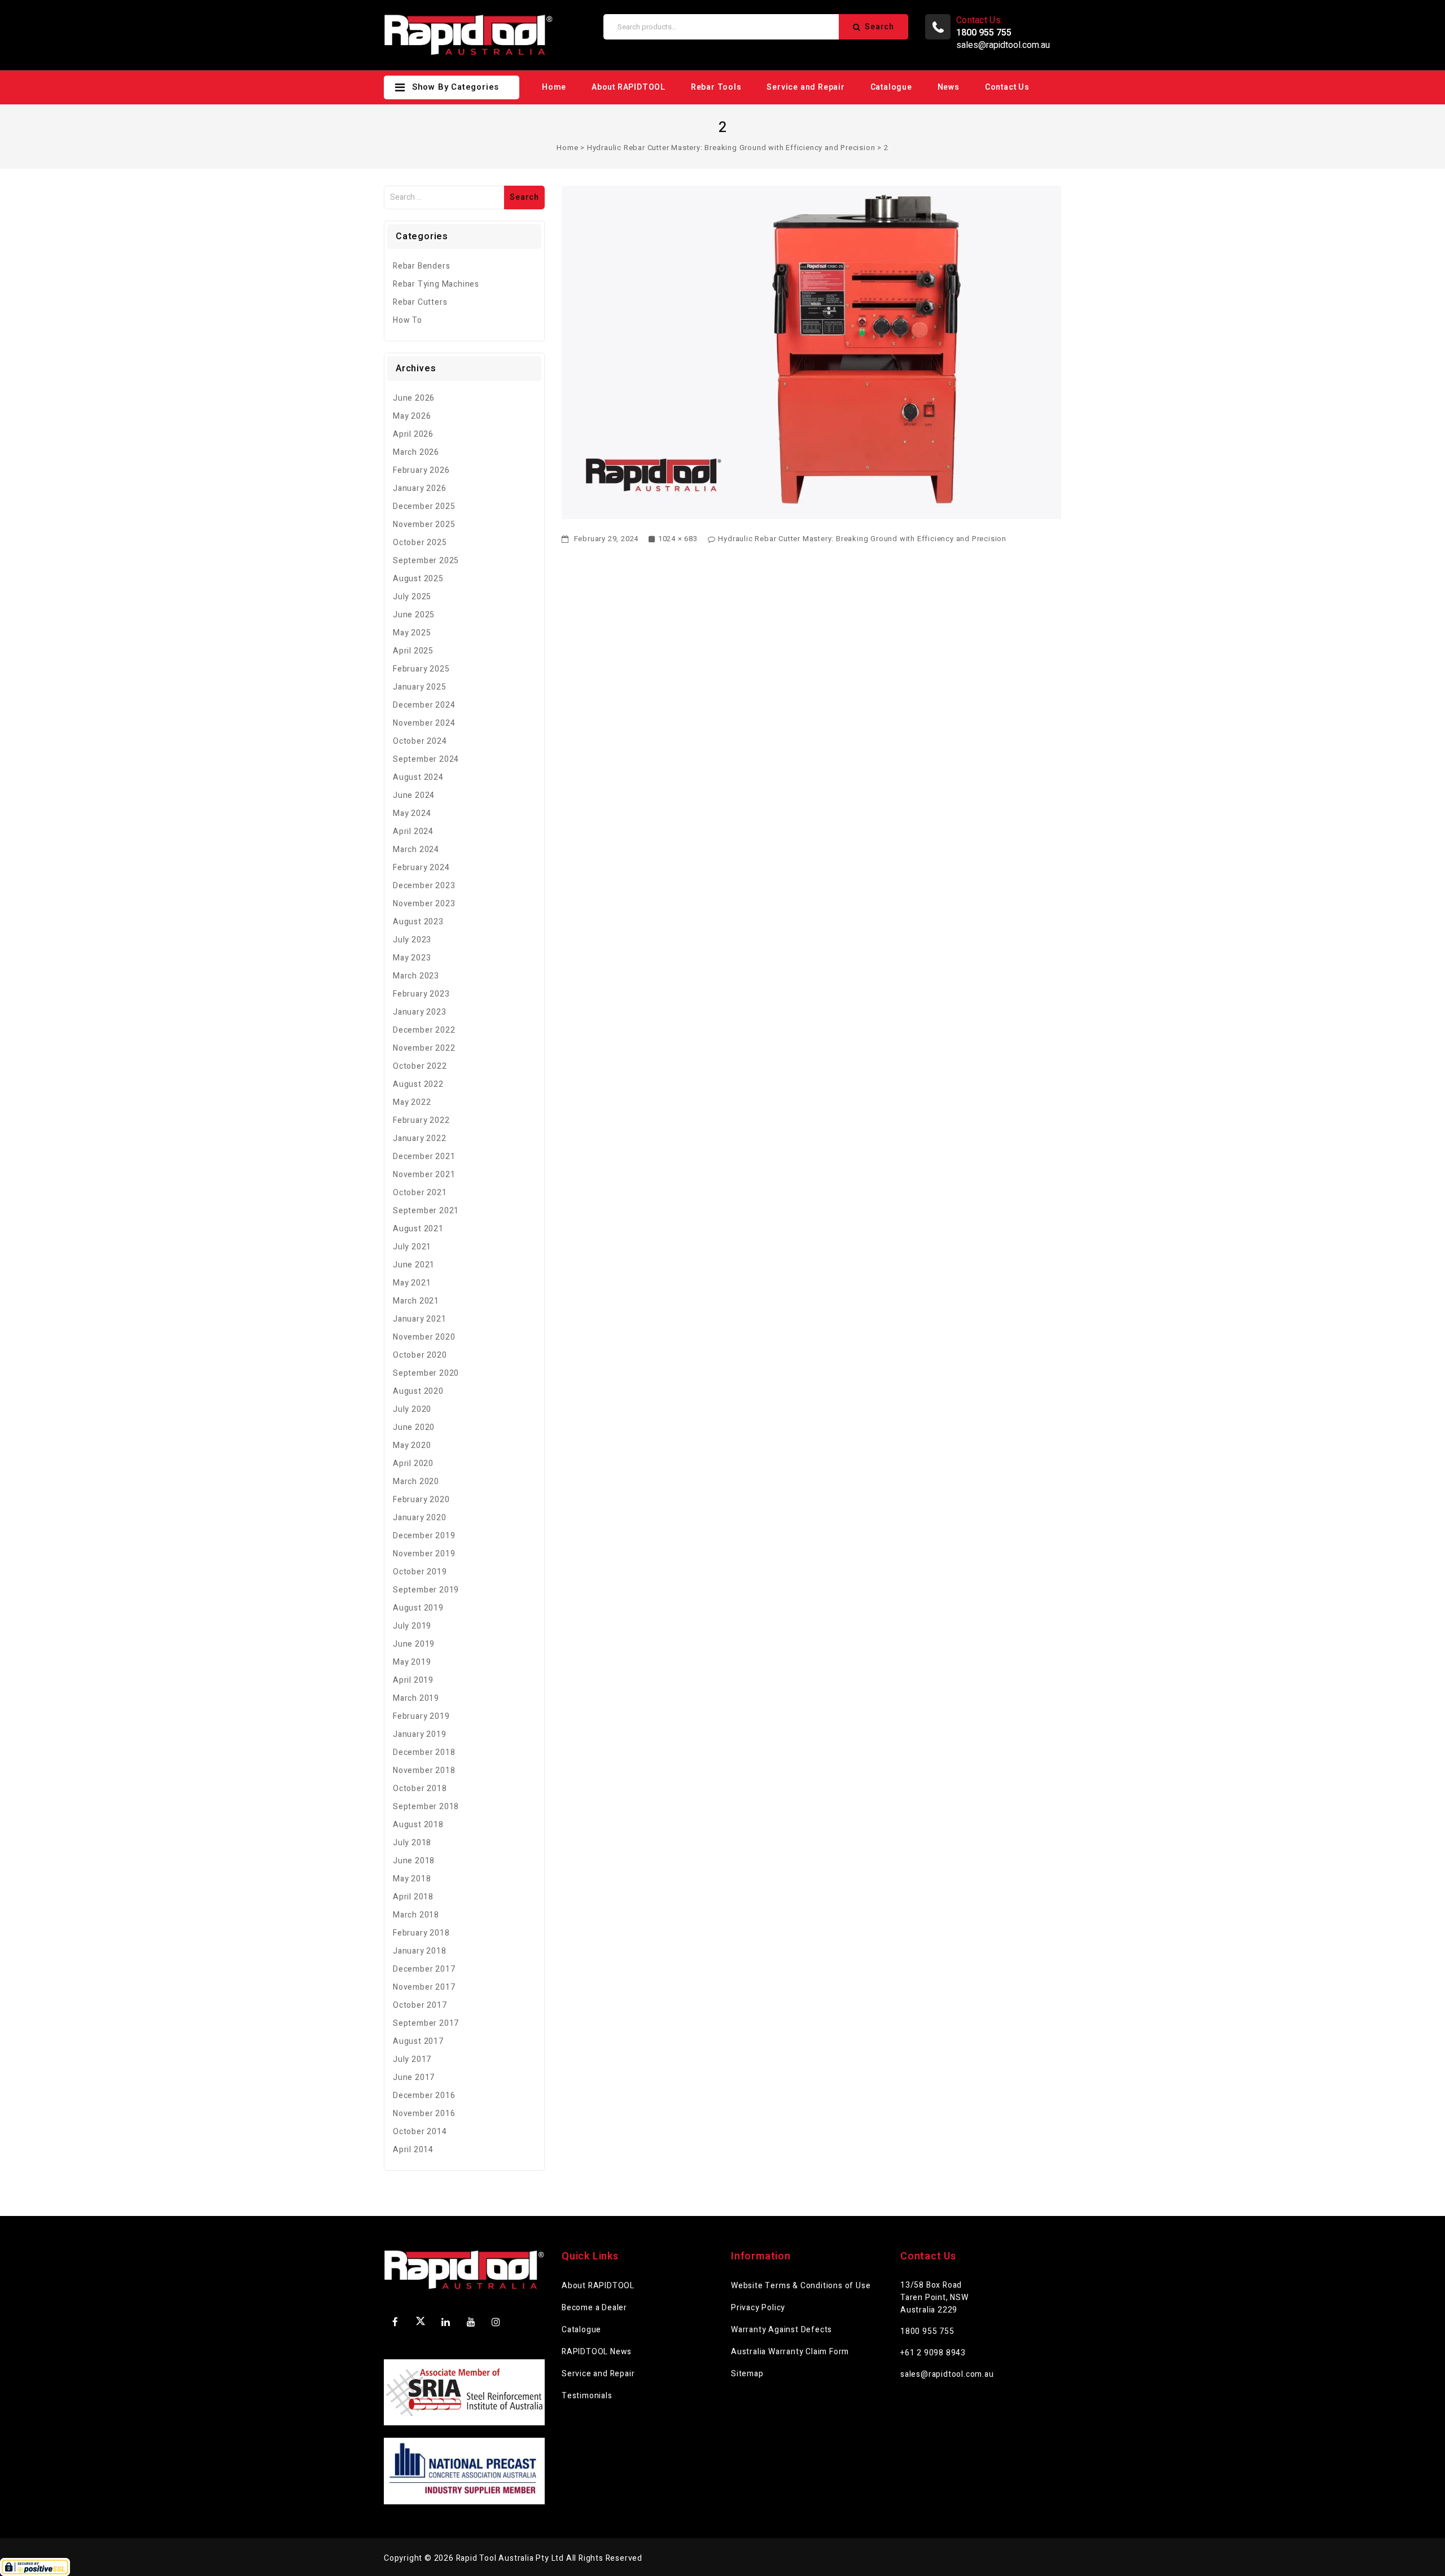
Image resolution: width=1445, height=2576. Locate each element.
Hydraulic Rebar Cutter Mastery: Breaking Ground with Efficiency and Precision (731, 148)
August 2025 (418, 579)
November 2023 (424, 904)
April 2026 (413, 434)
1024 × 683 (678, 539)
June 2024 (414, 795)
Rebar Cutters (420, 302)
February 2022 (421, 1120)
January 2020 (420, 1518)
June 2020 (414, 1427)
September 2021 (426, 1211)
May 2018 (412, 1879)
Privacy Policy (758, 2308)
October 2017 (420, 2005)
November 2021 (424, 1175)
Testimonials (587, 2396)
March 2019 (416, 1698)
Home (554, 87)
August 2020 (418, 1391)
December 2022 (424, 1030)
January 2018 (420, 1951)
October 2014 (420, 2132)
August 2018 (418, 1825)
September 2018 (426, 1807)
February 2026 (421, 470)
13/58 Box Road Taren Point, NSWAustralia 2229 (934, 2298)
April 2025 (413, 651)
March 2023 (416, 976)
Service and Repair (805, 87)
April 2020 (413, 1463)
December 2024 (424, 705)
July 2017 (412, 2059)
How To (408, 320)
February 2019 (421, 1716)
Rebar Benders (421, 266)
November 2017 (424, 1987)
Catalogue (891, 87)
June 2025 (414, 615)
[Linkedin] (446, 2322)
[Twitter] (421, 2323)
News (949, 87)
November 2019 (424, 1554)
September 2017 (426, 2023)
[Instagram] (496, 2322)
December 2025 (424, 506)
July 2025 (412, 597)
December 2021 (424, 1157)
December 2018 (424, 1752)
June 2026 (414, 398)
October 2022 (420, 1066)
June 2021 (414, 1265)
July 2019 (412, 1626)
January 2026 (420, 488)
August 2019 (418, 1608)
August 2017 (418, 2041)
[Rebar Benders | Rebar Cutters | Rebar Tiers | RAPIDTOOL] (468, 35)
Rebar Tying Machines (436, 284)
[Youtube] (471, 2322)
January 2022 (420, 1138)
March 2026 (416, 452)
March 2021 (416, 1301)
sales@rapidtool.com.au (1003, 45)
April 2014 (413, 2150)
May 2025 (412, 633)
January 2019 (420, 1734)
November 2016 (424, 2114)
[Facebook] (395, 2322)
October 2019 (420, 1572)
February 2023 (421, 994)
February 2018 (421, 1933)
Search (879, 27)
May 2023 (412, 958)
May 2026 (412, 416)
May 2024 (412, 813)
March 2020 (416, 1482)
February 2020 (421, 1500)
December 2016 (424, 2096)
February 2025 (421, 669)
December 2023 (424, 886)
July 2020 (412, 1409)
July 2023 (412, 940)
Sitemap (747, 2374)
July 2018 (412, 1843)
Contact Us (1007, 87)
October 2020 (420, 1355)
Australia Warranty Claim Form (790, 2352)
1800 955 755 (927, 2331)
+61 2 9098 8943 (933, 2353)
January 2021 (420, 1319)
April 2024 (413, 831)
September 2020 (426, 1373)
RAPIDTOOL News (597, 2352)
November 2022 (424, 1048)
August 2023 (418, 922)
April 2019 (413, 1680)
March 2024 (416, 850)
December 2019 (424, 1536)
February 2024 (421, 868)
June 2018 (414, 1861)
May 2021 (412, 1283)
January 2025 (420, 687)
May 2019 (412, 1662)
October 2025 (420, 543)
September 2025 (426, 561)
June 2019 (414, 1644)
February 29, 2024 (605, 539)
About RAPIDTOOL (629, 87)
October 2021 (420, 1193)
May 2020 (412, 1445)
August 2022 (418, 1084)
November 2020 (424, 1337)
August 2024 (418, 777)
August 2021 (418, 1229)
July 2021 (412, 1247)
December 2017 (424, 1969)
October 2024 (420, 741)
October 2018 (420, 1789)
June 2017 (414, 2077)
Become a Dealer (594, 2308)
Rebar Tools (716, 87)
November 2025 (424, 525)
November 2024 (424, 723)
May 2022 (412, 1102)
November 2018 (424, 1770)
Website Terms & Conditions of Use (801, 2286)
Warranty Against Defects (781, 2330)
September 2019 (426, 1590)
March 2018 (416, 1915)
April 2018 (413, 1897)
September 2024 (426, 759)
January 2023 (420, 1012)
